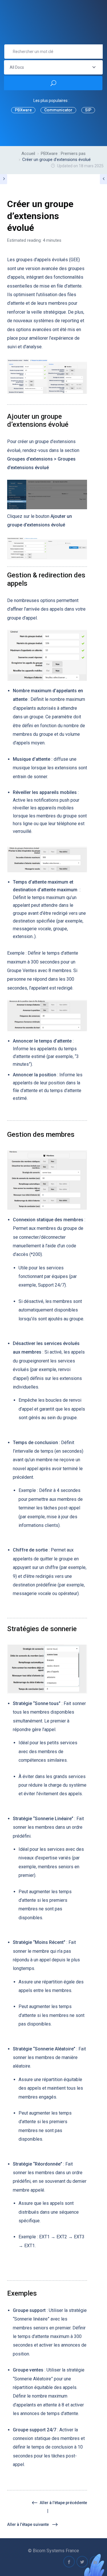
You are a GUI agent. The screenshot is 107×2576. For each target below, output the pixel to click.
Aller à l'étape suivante (28, 2524)
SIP (88, 110)
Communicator (58, 110)
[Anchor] (72, 424)
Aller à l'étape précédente (63, 2503)
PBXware (23, 110)
